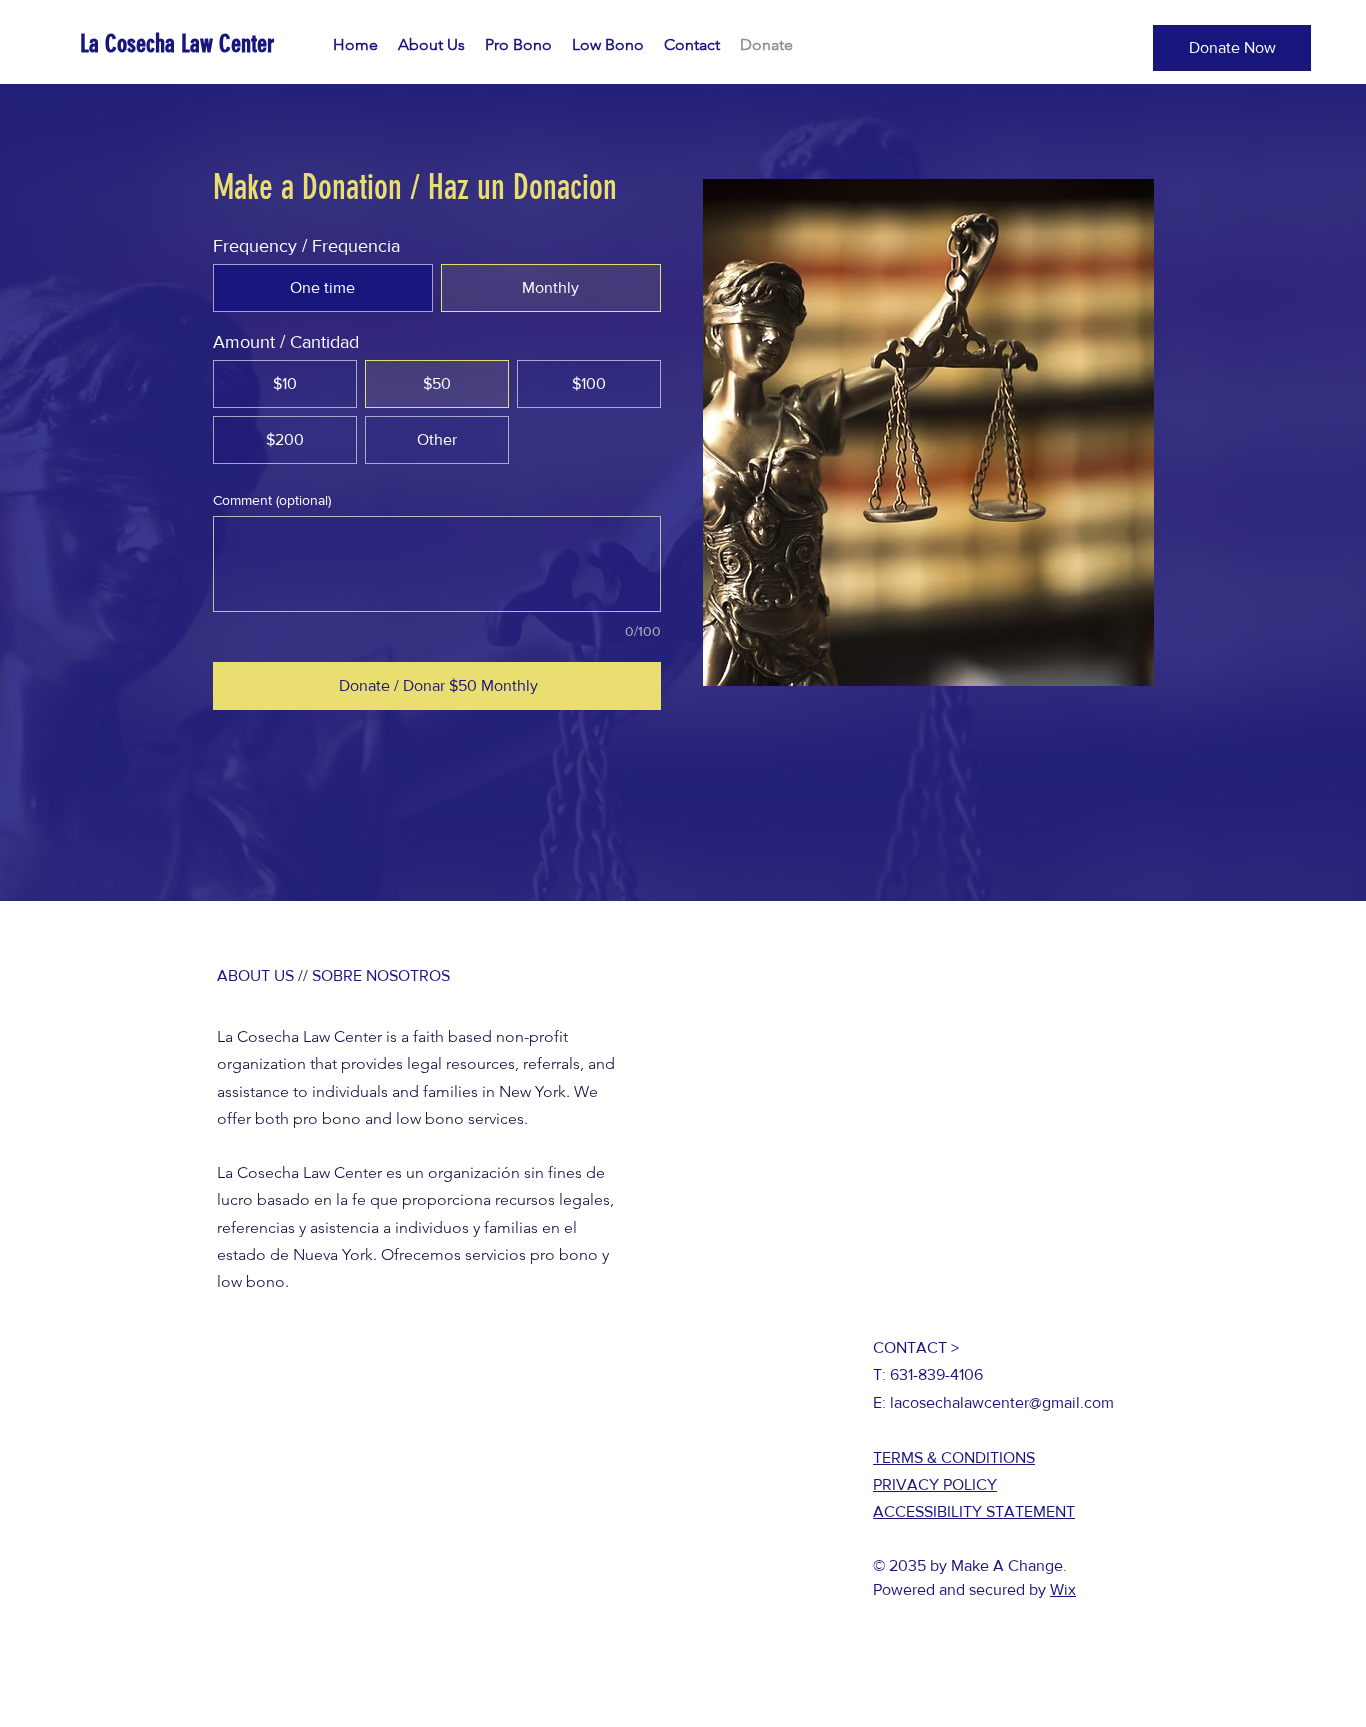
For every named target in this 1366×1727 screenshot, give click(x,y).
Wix (1063, 1589)
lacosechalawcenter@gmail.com (1002, 1402)
